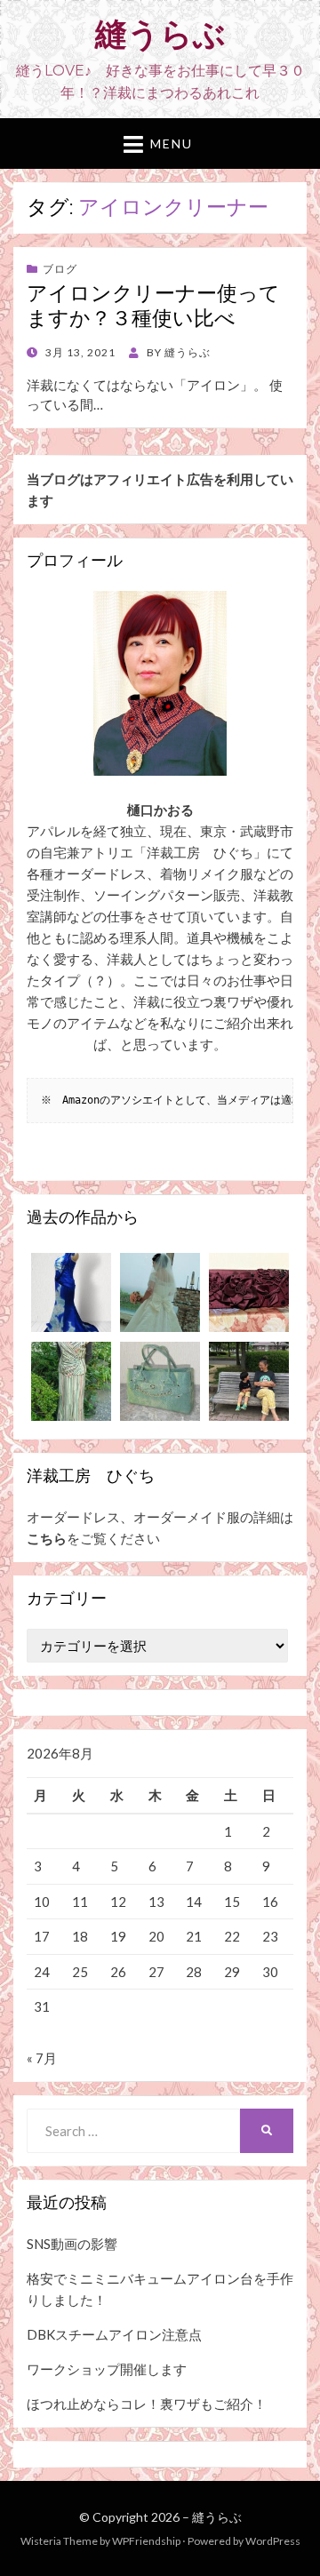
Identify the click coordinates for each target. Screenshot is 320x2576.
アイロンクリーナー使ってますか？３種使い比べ (153, 306)
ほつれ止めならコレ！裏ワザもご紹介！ (147, 2404)
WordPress (273, 2541)
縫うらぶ (160, 34)
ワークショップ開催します (107, 2369)
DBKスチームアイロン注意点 (114, 2334)
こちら (47, 1538)
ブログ (60, 269)
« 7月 (42, 2058)
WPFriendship (146, 2541)
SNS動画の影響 (72, 2244)
